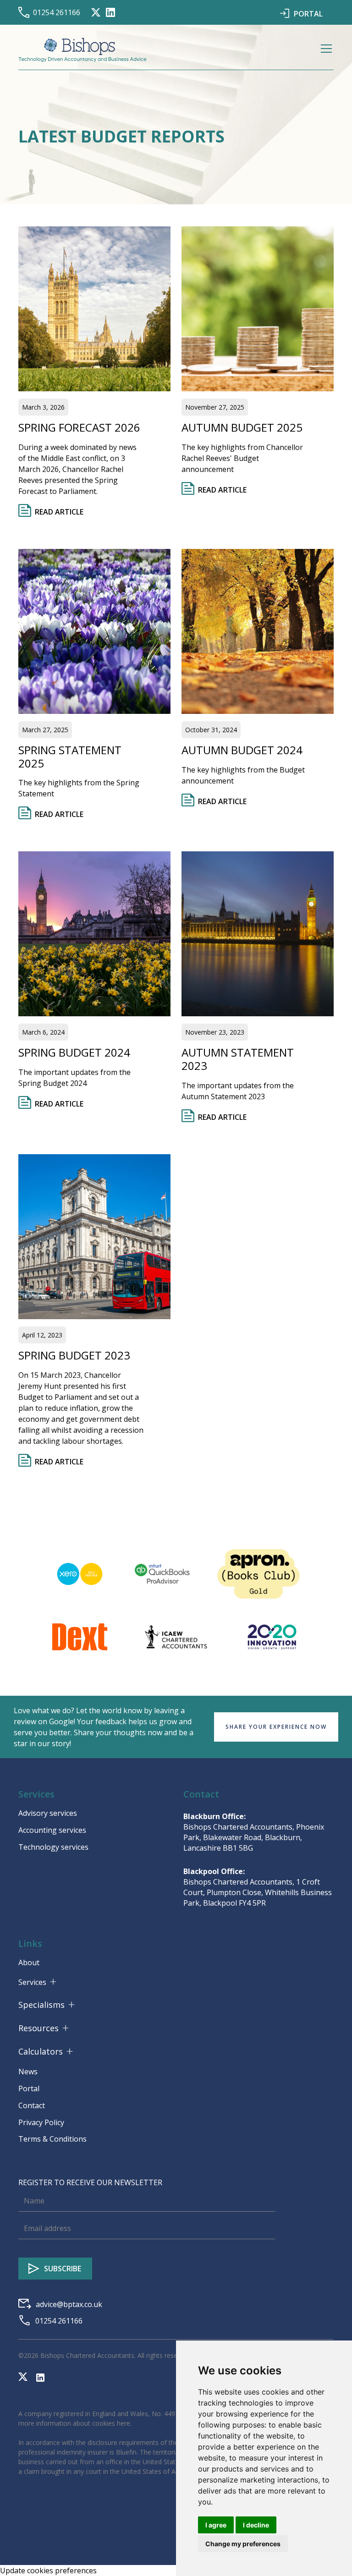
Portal (29, 2088)
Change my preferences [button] (243, 2544)
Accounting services (52, 1830)
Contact (32, 2105)
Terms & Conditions (52, 2139)
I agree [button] (216, 2525)
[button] (324, 50)
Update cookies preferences (48, 2571)
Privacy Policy (41, 2122)
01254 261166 (57, 12)
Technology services (53, 1847)
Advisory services (48, 1813)
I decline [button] (256, 2525)
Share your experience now (276, 1727)
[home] (82, 50)
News (28, 2072)
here (124, 2423)
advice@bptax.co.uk (69, 2304)
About (29, 1962)
